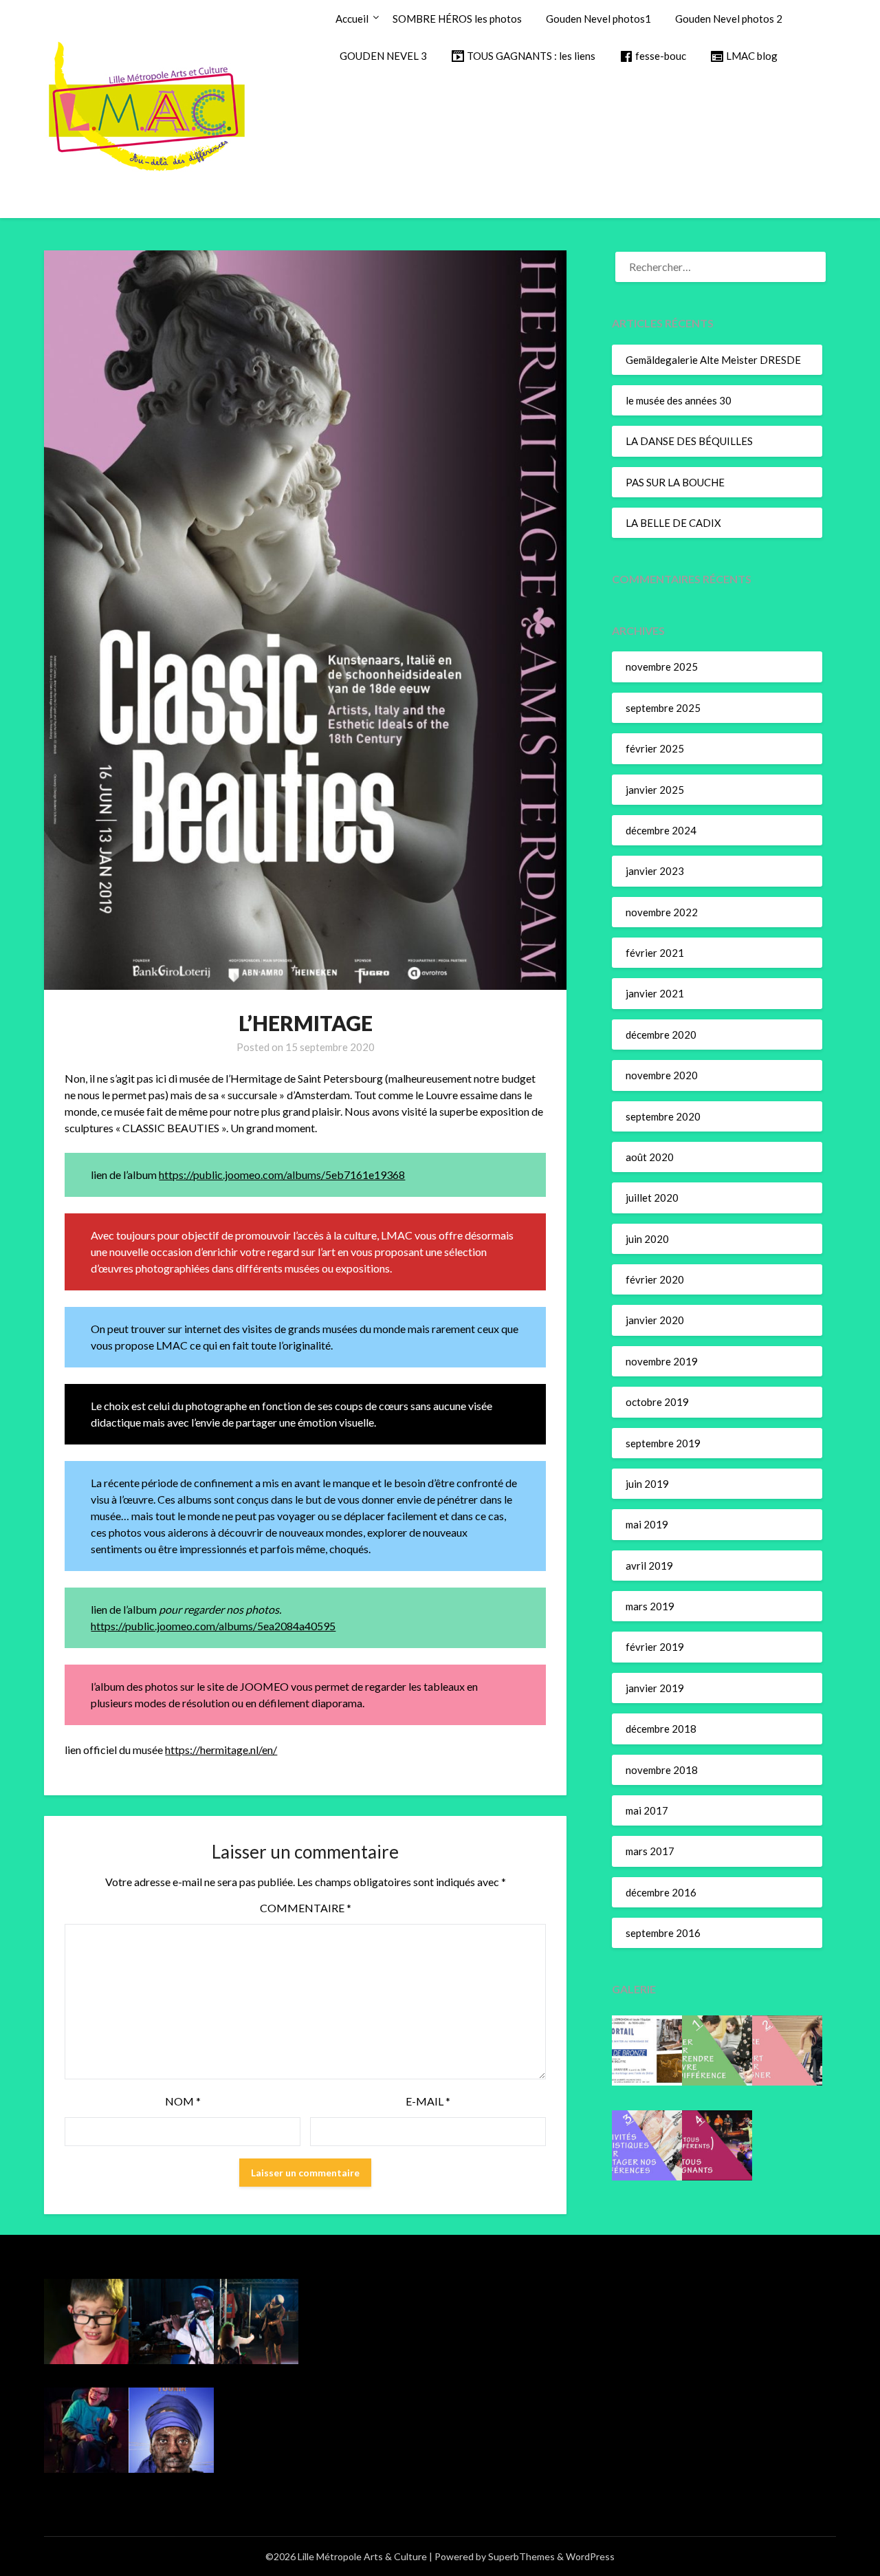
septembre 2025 (663, 708)
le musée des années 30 (679, 400)
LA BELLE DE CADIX (673, 523)
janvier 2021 (655, 993)
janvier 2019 (655, 1688)
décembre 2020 (661, 1035)
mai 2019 (647, 1524)
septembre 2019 (663, 1443)
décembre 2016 (661, 1892)
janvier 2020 (655, 1320)
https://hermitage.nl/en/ (221, 1750)
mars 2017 (650, 1851)
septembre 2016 (663, 1933)
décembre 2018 (661, 1729)
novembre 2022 (662, 912)
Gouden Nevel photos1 (598, 19)
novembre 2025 (662, 667)
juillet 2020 (652, 1198)
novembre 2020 (662, 1075)
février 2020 (655, 1279)
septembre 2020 (663, 1116)
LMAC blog (752, 56)
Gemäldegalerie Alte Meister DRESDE (713, 360)
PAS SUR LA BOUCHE (675, 482)
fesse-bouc (661, 56)
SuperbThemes (521, 2556)
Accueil (352, 19)
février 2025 (655, 748)
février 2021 (655, 953)
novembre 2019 (662, 1361)
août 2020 (650, 1157)
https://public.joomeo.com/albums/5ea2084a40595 (213, 1626)
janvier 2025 (655, 790)
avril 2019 (649, 1566)
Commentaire (306, 1908)
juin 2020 (647, 1239)
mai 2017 (647, 1810)
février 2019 (655, 1647)
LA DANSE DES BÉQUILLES (689, 441)
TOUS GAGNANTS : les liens (531, 56)
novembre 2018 (662, 1770)
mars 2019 (650, 1606)
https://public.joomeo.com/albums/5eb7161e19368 (282, 1175)
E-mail (428, 2101)
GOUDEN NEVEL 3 (383, 56)
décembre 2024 (661, 830)
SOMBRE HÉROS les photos (457, 19)
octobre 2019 (657, 1402)
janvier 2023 (655, 871)
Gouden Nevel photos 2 (729, 19)
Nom (183, 2101)
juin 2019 (647, 1484)
